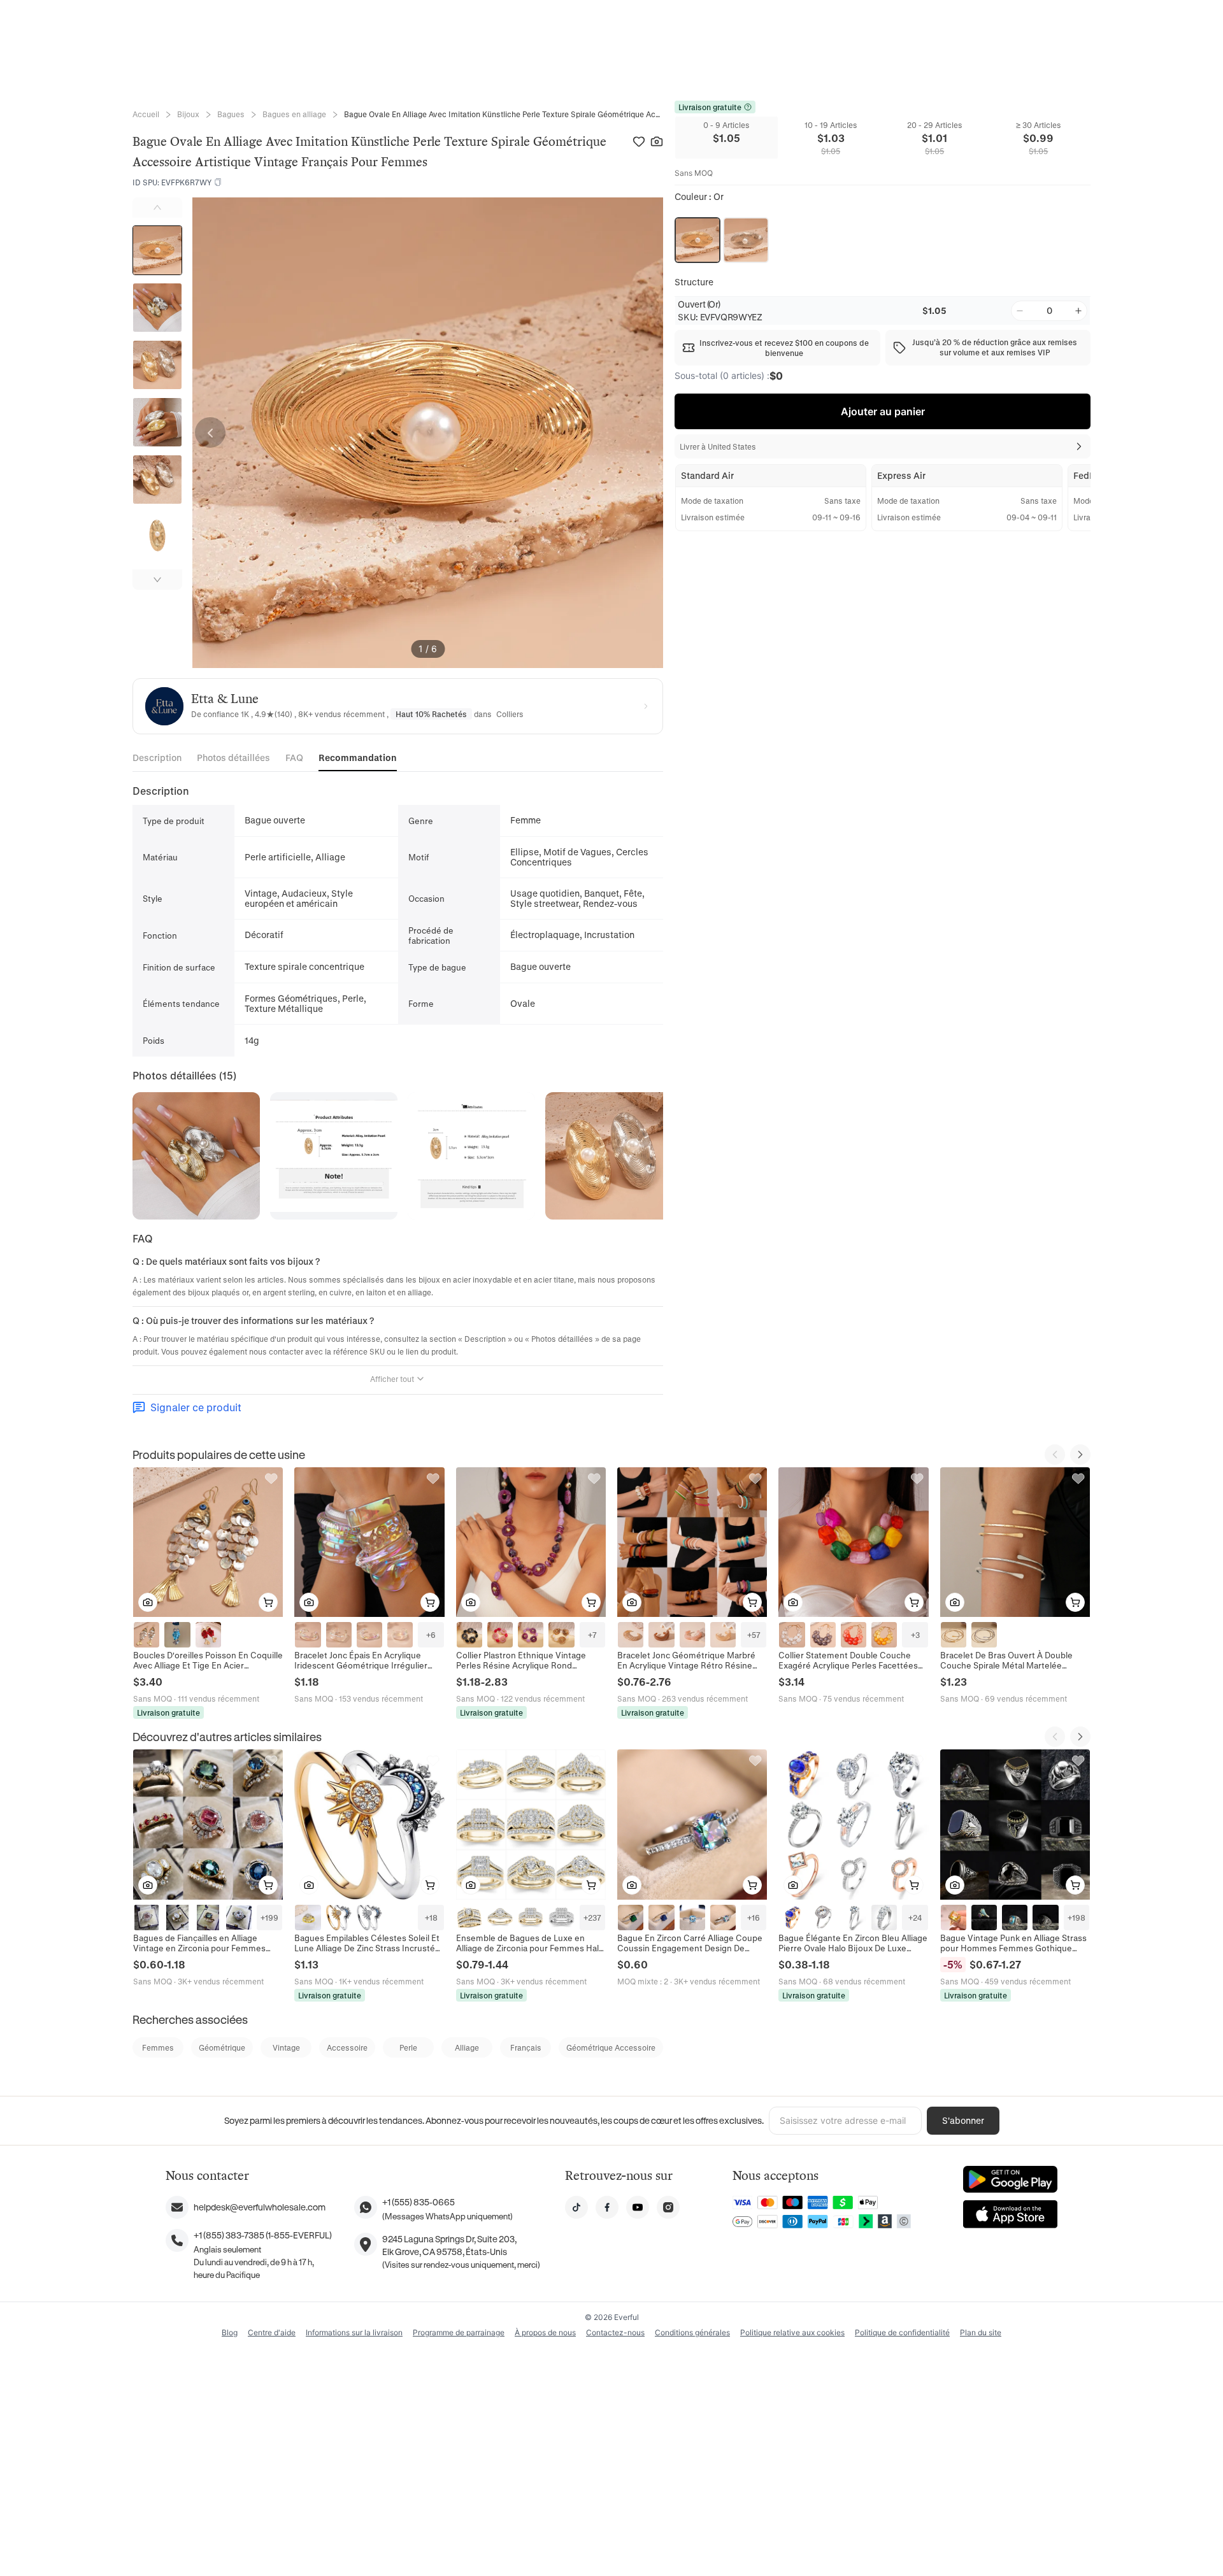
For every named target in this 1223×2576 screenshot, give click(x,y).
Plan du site (981, 2332)
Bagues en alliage (294, 114)
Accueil (146, 114)
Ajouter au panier (883, 411)
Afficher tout (392, 1379)
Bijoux (188, 114)
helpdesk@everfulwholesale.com (260, 2207)
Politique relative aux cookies (792, 2332)
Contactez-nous (615, 2332)
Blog (230, 2332)
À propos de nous (545, 2332)
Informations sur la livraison (354, 2332)
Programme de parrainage (459, 2332)
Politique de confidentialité (902, 2332)
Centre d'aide (272, 2332)
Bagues (231, 114)
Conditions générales (692, 2332)
